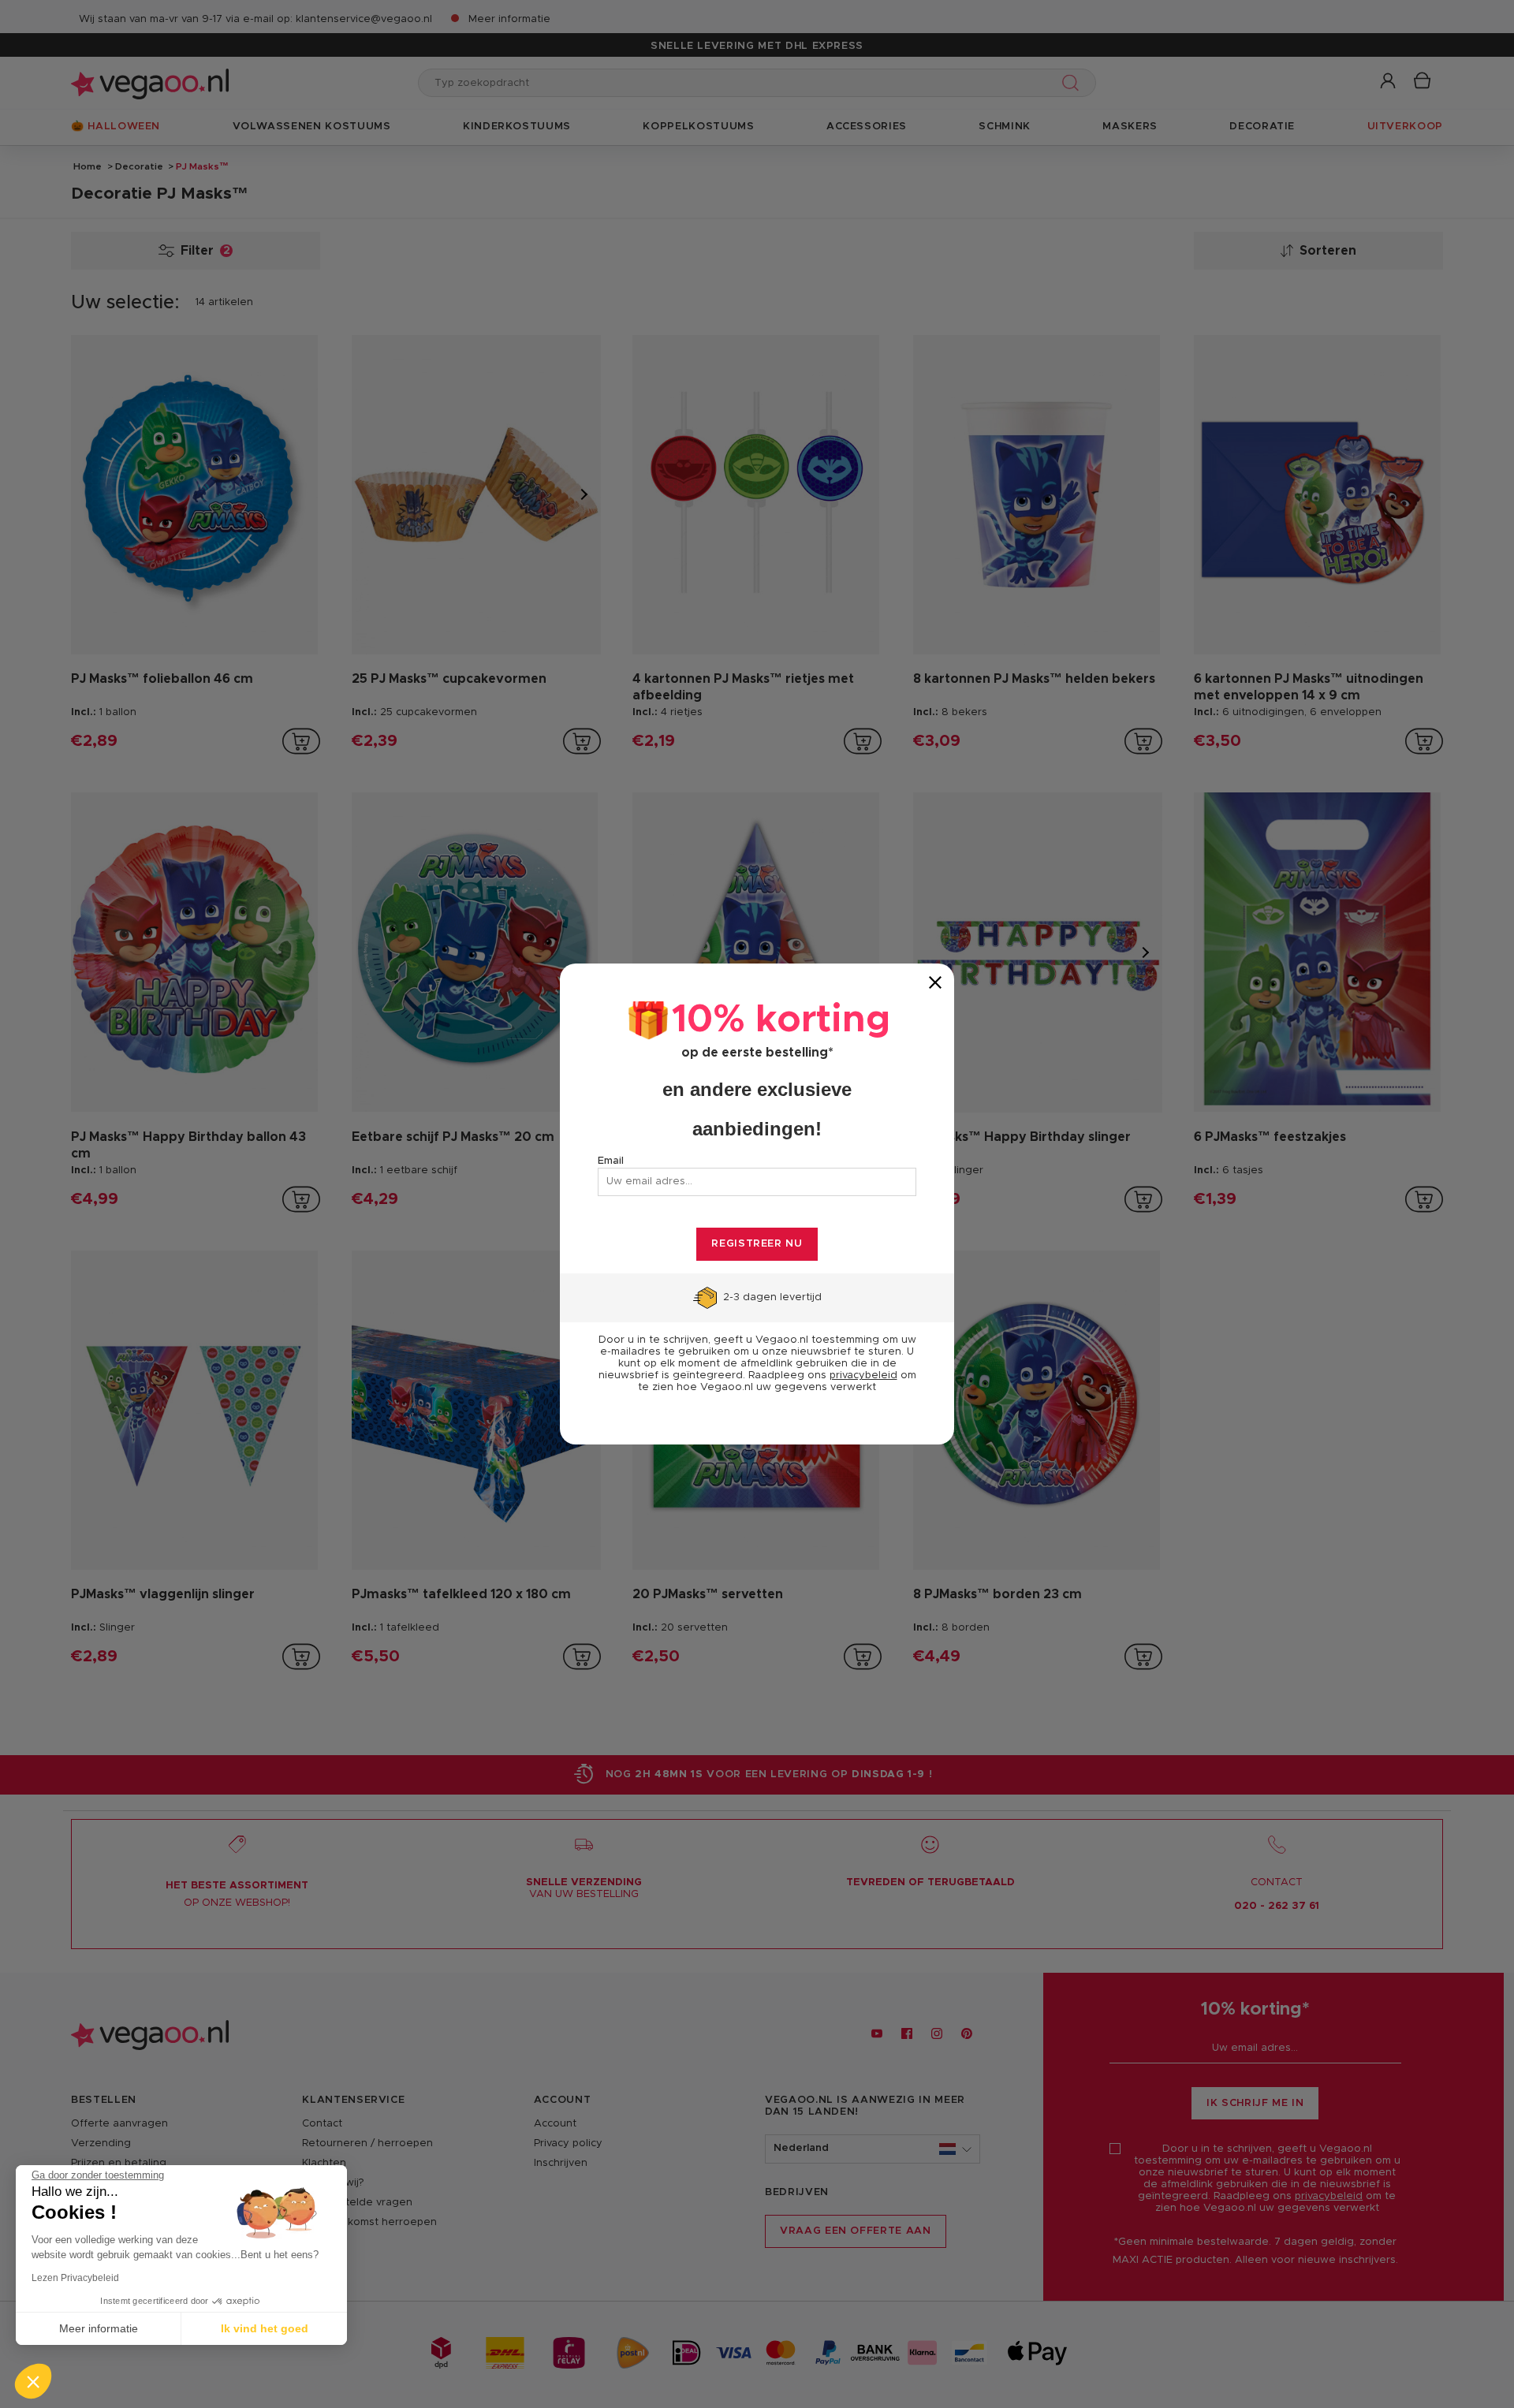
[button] (33, 2381)
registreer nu (757, 1244)
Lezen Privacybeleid (75, 2278)
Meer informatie (99, 2328)
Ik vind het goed (265, 2328)
